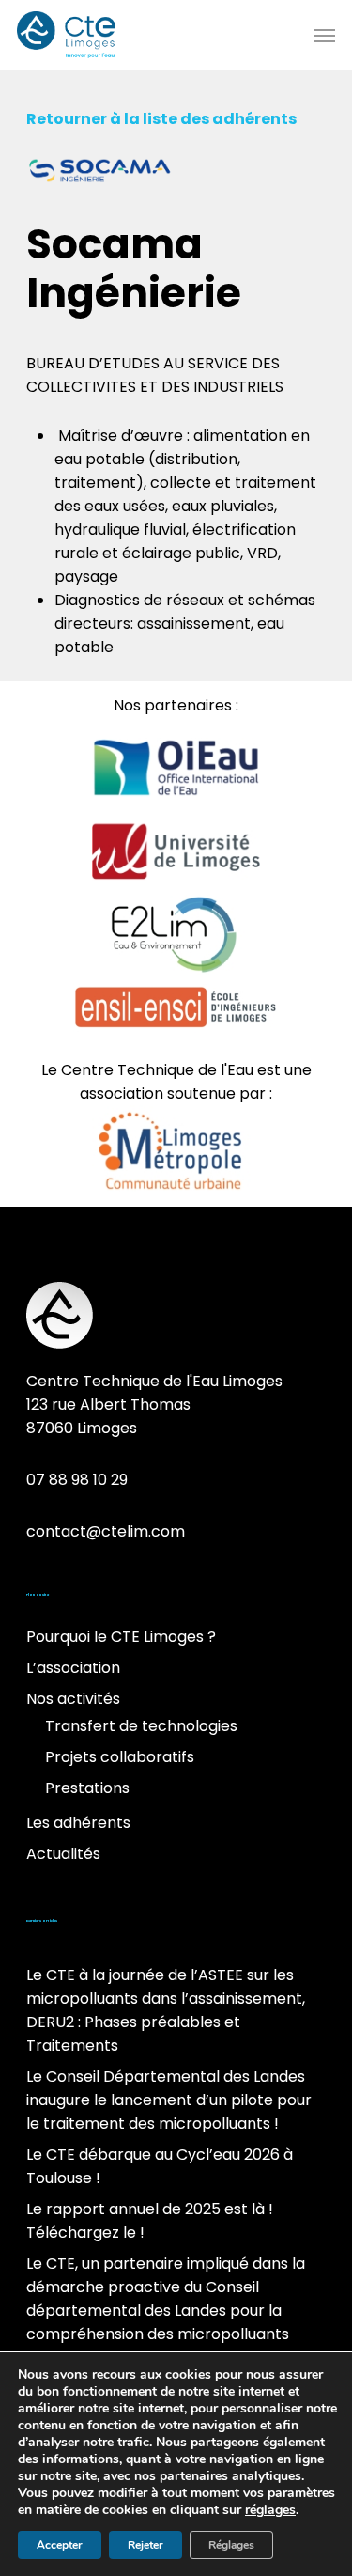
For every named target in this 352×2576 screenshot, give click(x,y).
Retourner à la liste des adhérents (163, 119)
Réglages (231, 2545)
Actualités (63, 1854)
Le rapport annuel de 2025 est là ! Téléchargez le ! (150, 2221)
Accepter (60, 2545)
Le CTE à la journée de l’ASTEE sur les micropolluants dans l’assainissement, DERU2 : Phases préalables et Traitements (166, 2010)
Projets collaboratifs (120, 1757)
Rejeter (145, 2545)
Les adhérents (78, 1823)
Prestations (87, 1788)
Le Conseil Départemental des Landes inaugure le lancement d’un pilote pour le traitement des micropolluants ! (169, 2100)
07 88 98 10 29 (77, 1480)
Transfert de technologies (141, 1726)
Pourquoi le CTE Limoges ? (121, 1637)
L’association (73, 1668)
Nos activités (73, 1699)
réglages (270, 2510)
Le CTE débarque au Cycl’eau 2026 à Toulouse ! (160, 2166)
